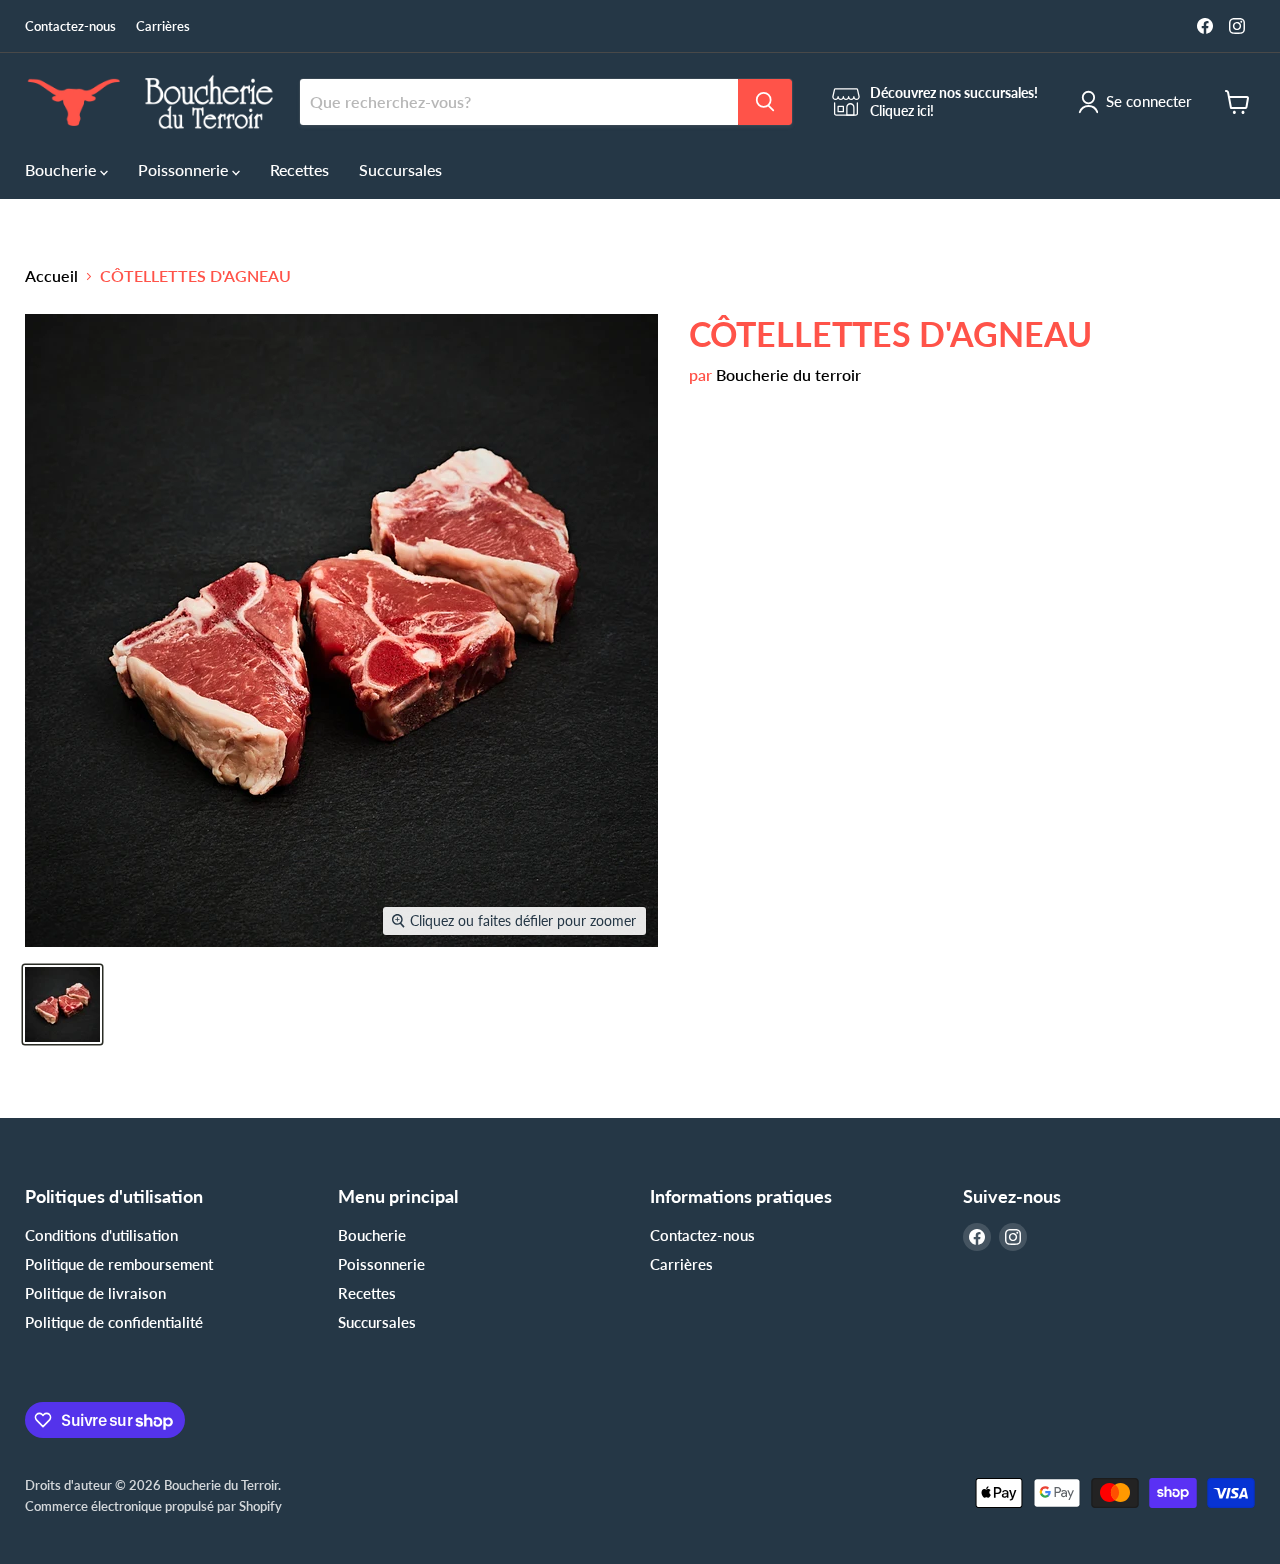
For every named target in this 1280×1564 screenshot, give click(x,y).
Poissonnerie (185, 169)
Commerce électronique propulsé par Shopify (153, 1506)
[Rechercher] (765, 102)
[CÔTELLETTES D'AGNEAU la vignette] (62, 1004)
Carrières (163, 26)
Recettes (299, 169)
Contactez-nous (70, 26)
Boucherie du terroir (788, 374)
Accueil (51, 276)
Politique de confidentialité (114, 1322)
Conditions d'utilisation (101, 1235)
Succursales (400, 169)
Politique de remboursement (119, 1264)
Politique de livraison (95, 1293)
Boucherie (62, 169)
